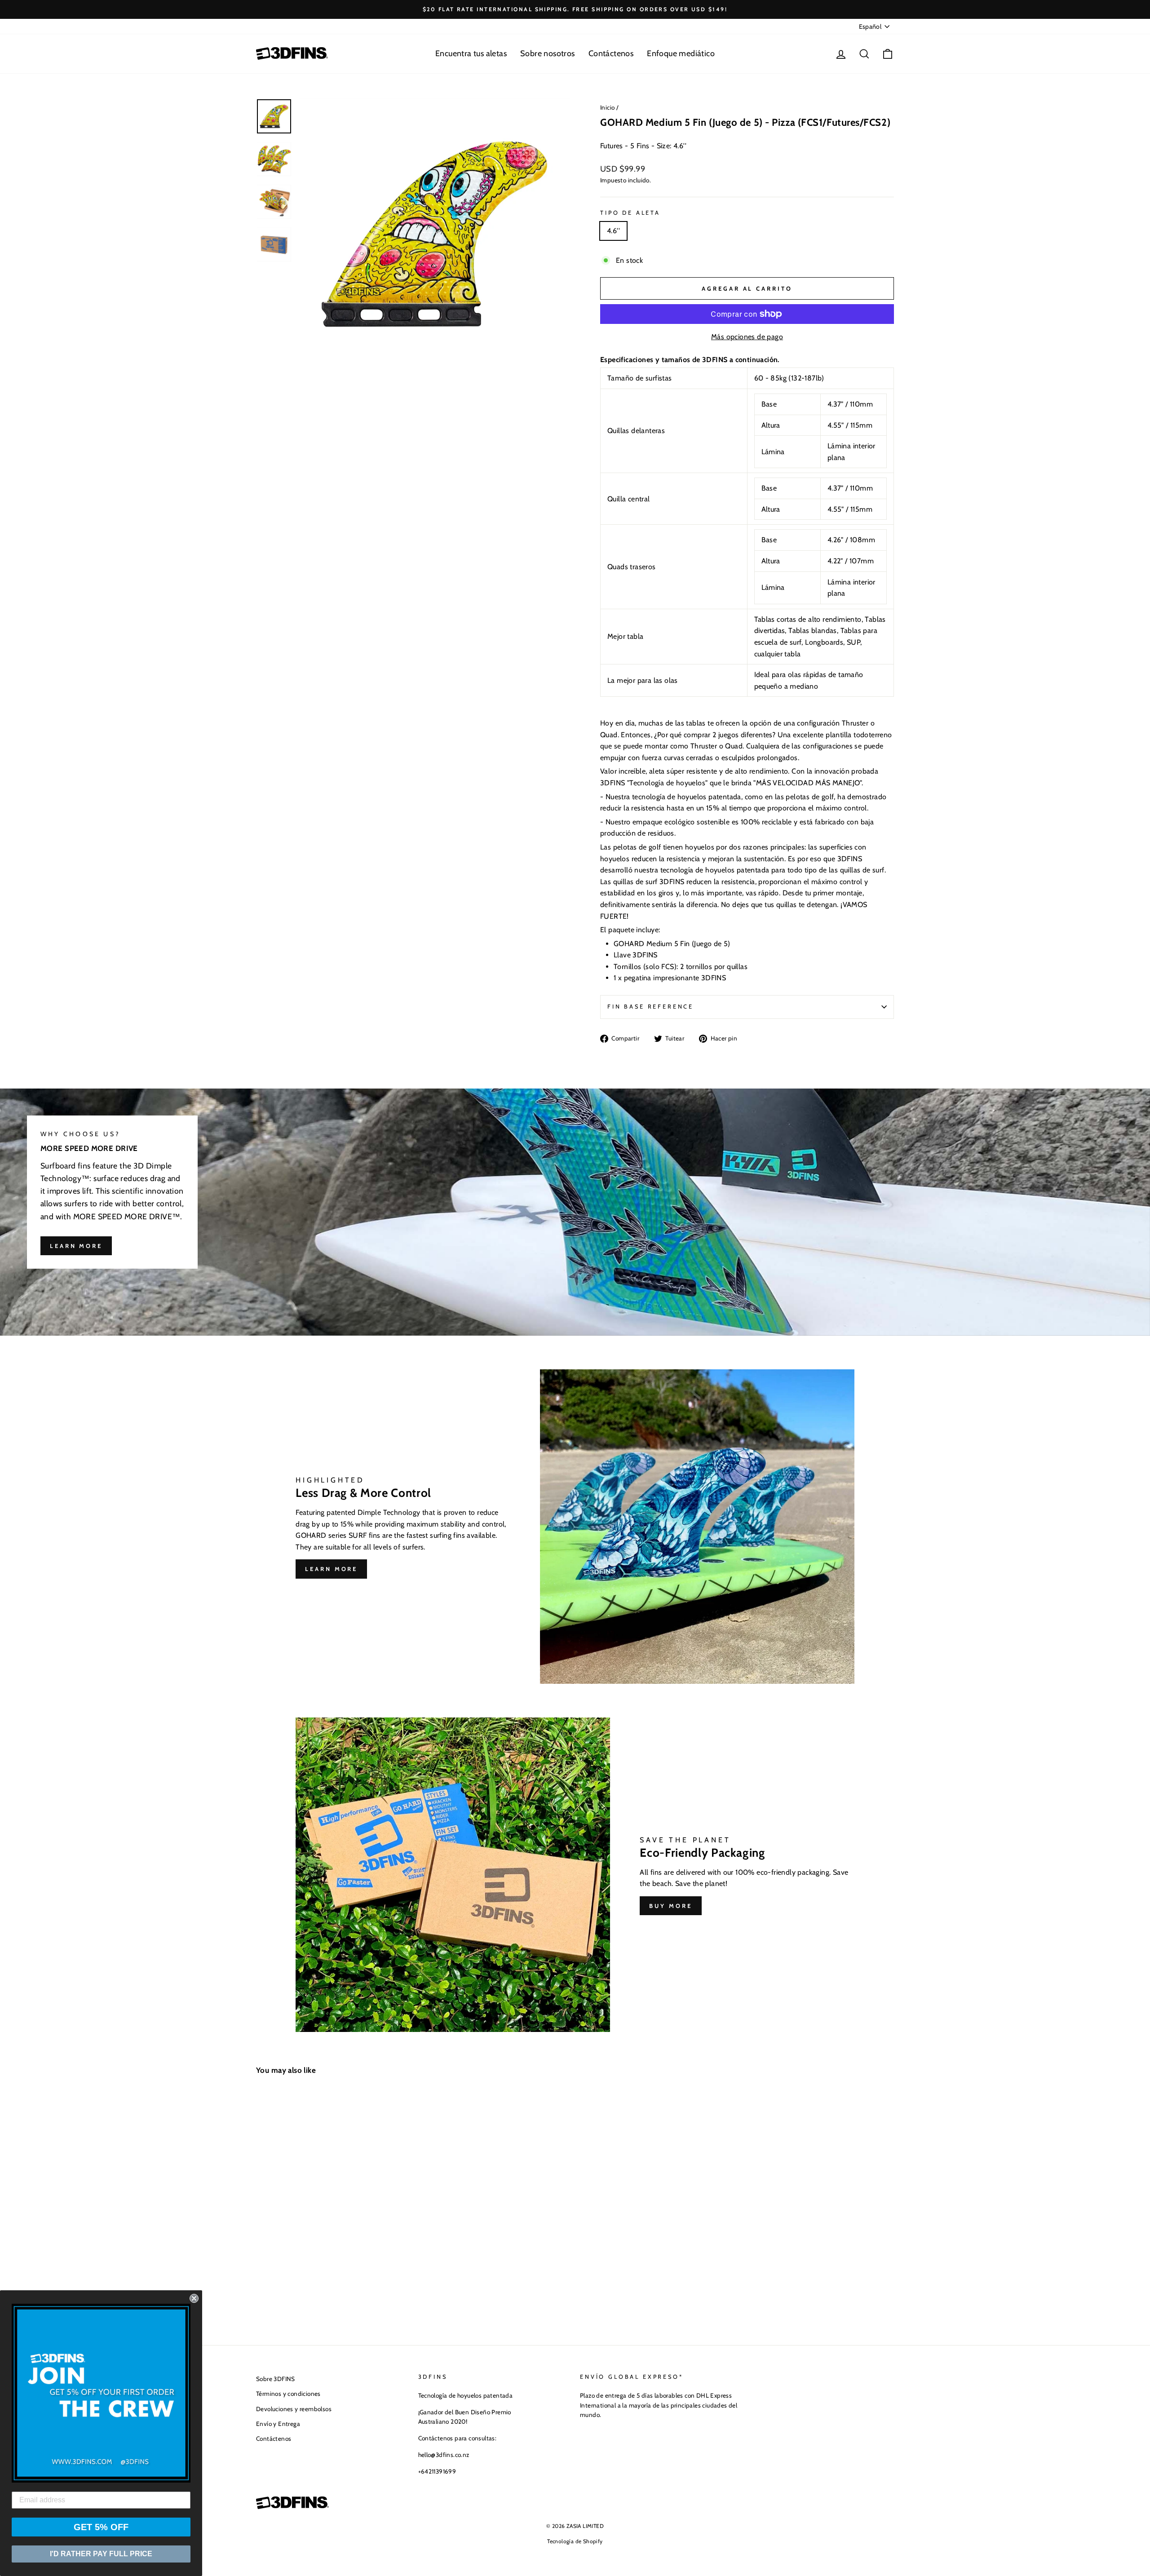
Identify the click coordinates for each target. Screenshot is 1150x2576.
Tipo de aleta (630, 213)
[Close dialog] (194, 2298)
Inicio (607, 107)
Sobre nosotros (548, 53)
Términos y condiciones (288, 2394)
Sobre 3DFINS (276, 2379)
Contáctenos (611, 53)
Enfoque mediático (681, 53)
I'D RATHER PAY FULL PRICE (101, 2554)
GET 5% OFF (101, 2527)
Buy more (670, 1906)
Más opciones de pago (747, 337)
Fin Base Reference (650, 1007)
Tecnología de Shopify (575, 2541)
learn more (76, 1246)
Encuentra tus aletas (471, 53)
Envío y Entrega (278, 2424)
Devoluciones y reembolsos (294, 2409)
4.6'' (613, 231)
